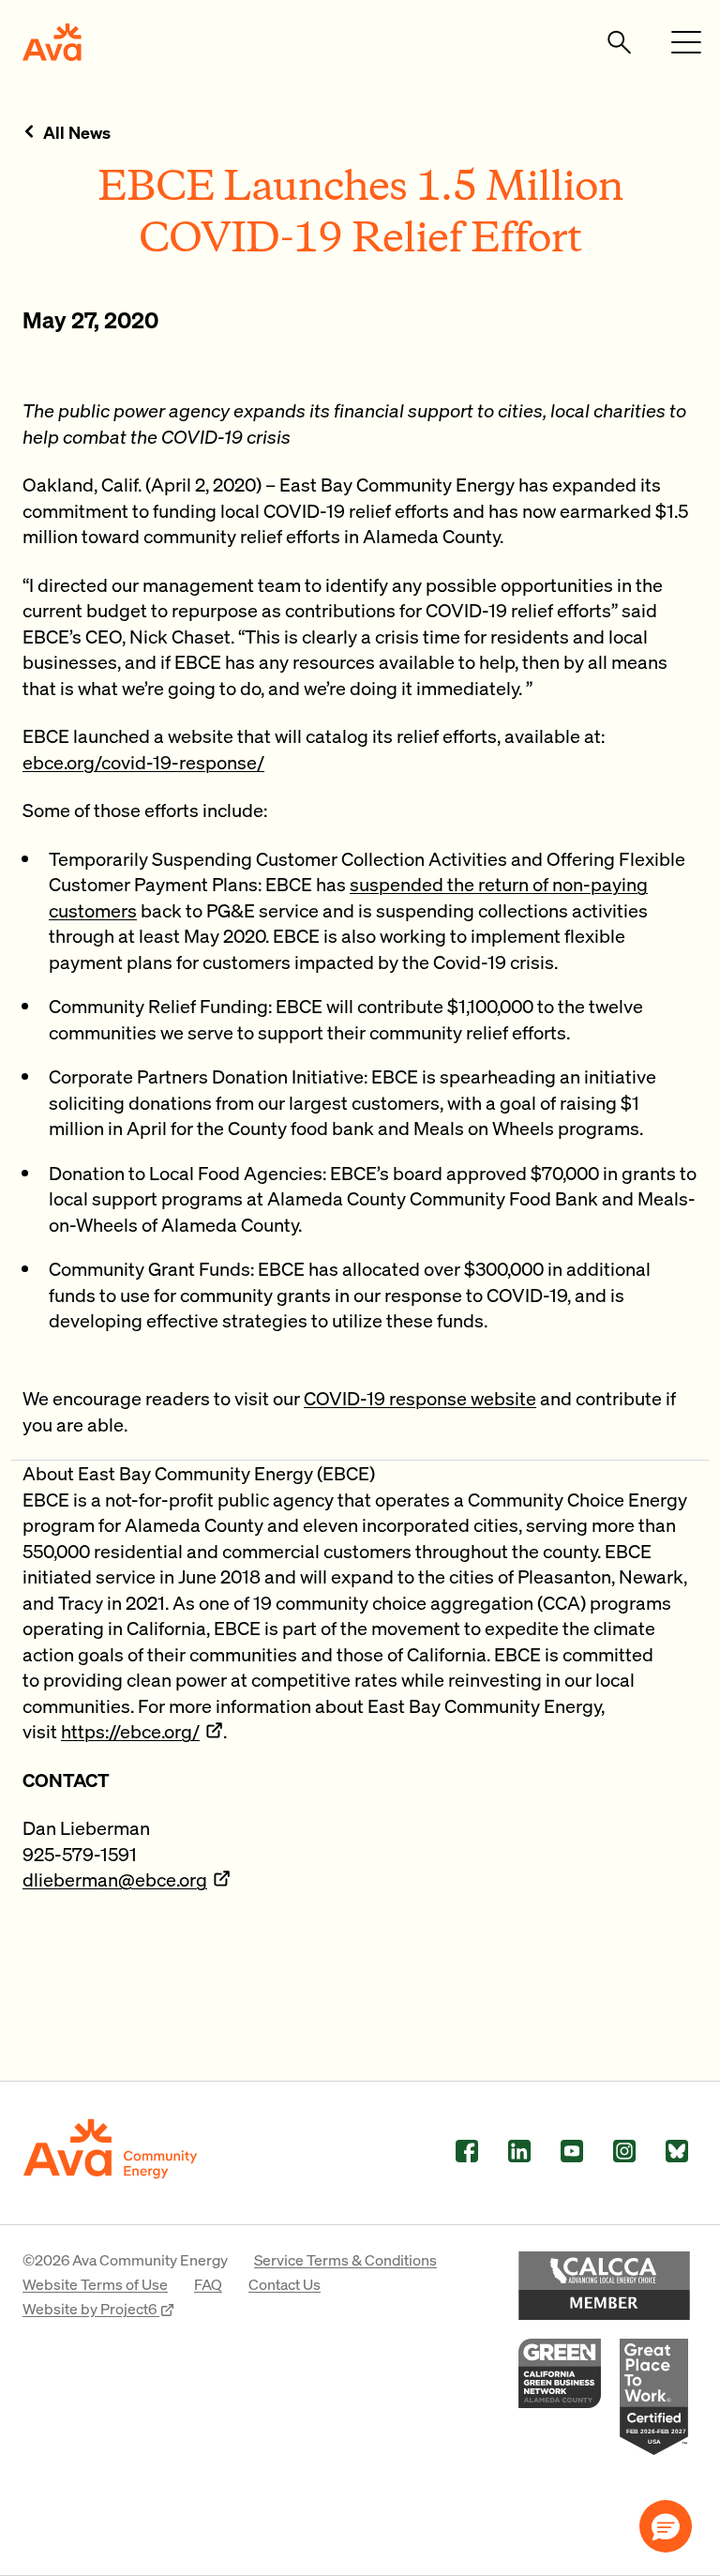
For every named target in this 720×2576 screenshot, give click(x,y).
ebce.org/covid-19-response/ (143, 762)
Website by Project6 (91, 2308)
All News (77, 132)
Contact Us (285, 2284)
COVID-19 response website (420, 1398)
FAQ (208, 2284)
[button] (666, 2526)
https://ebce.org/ (130, 1731)
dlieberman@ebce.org (115, 1879)
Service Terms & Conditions (345, 2259)
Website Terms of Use (95, 2284)
